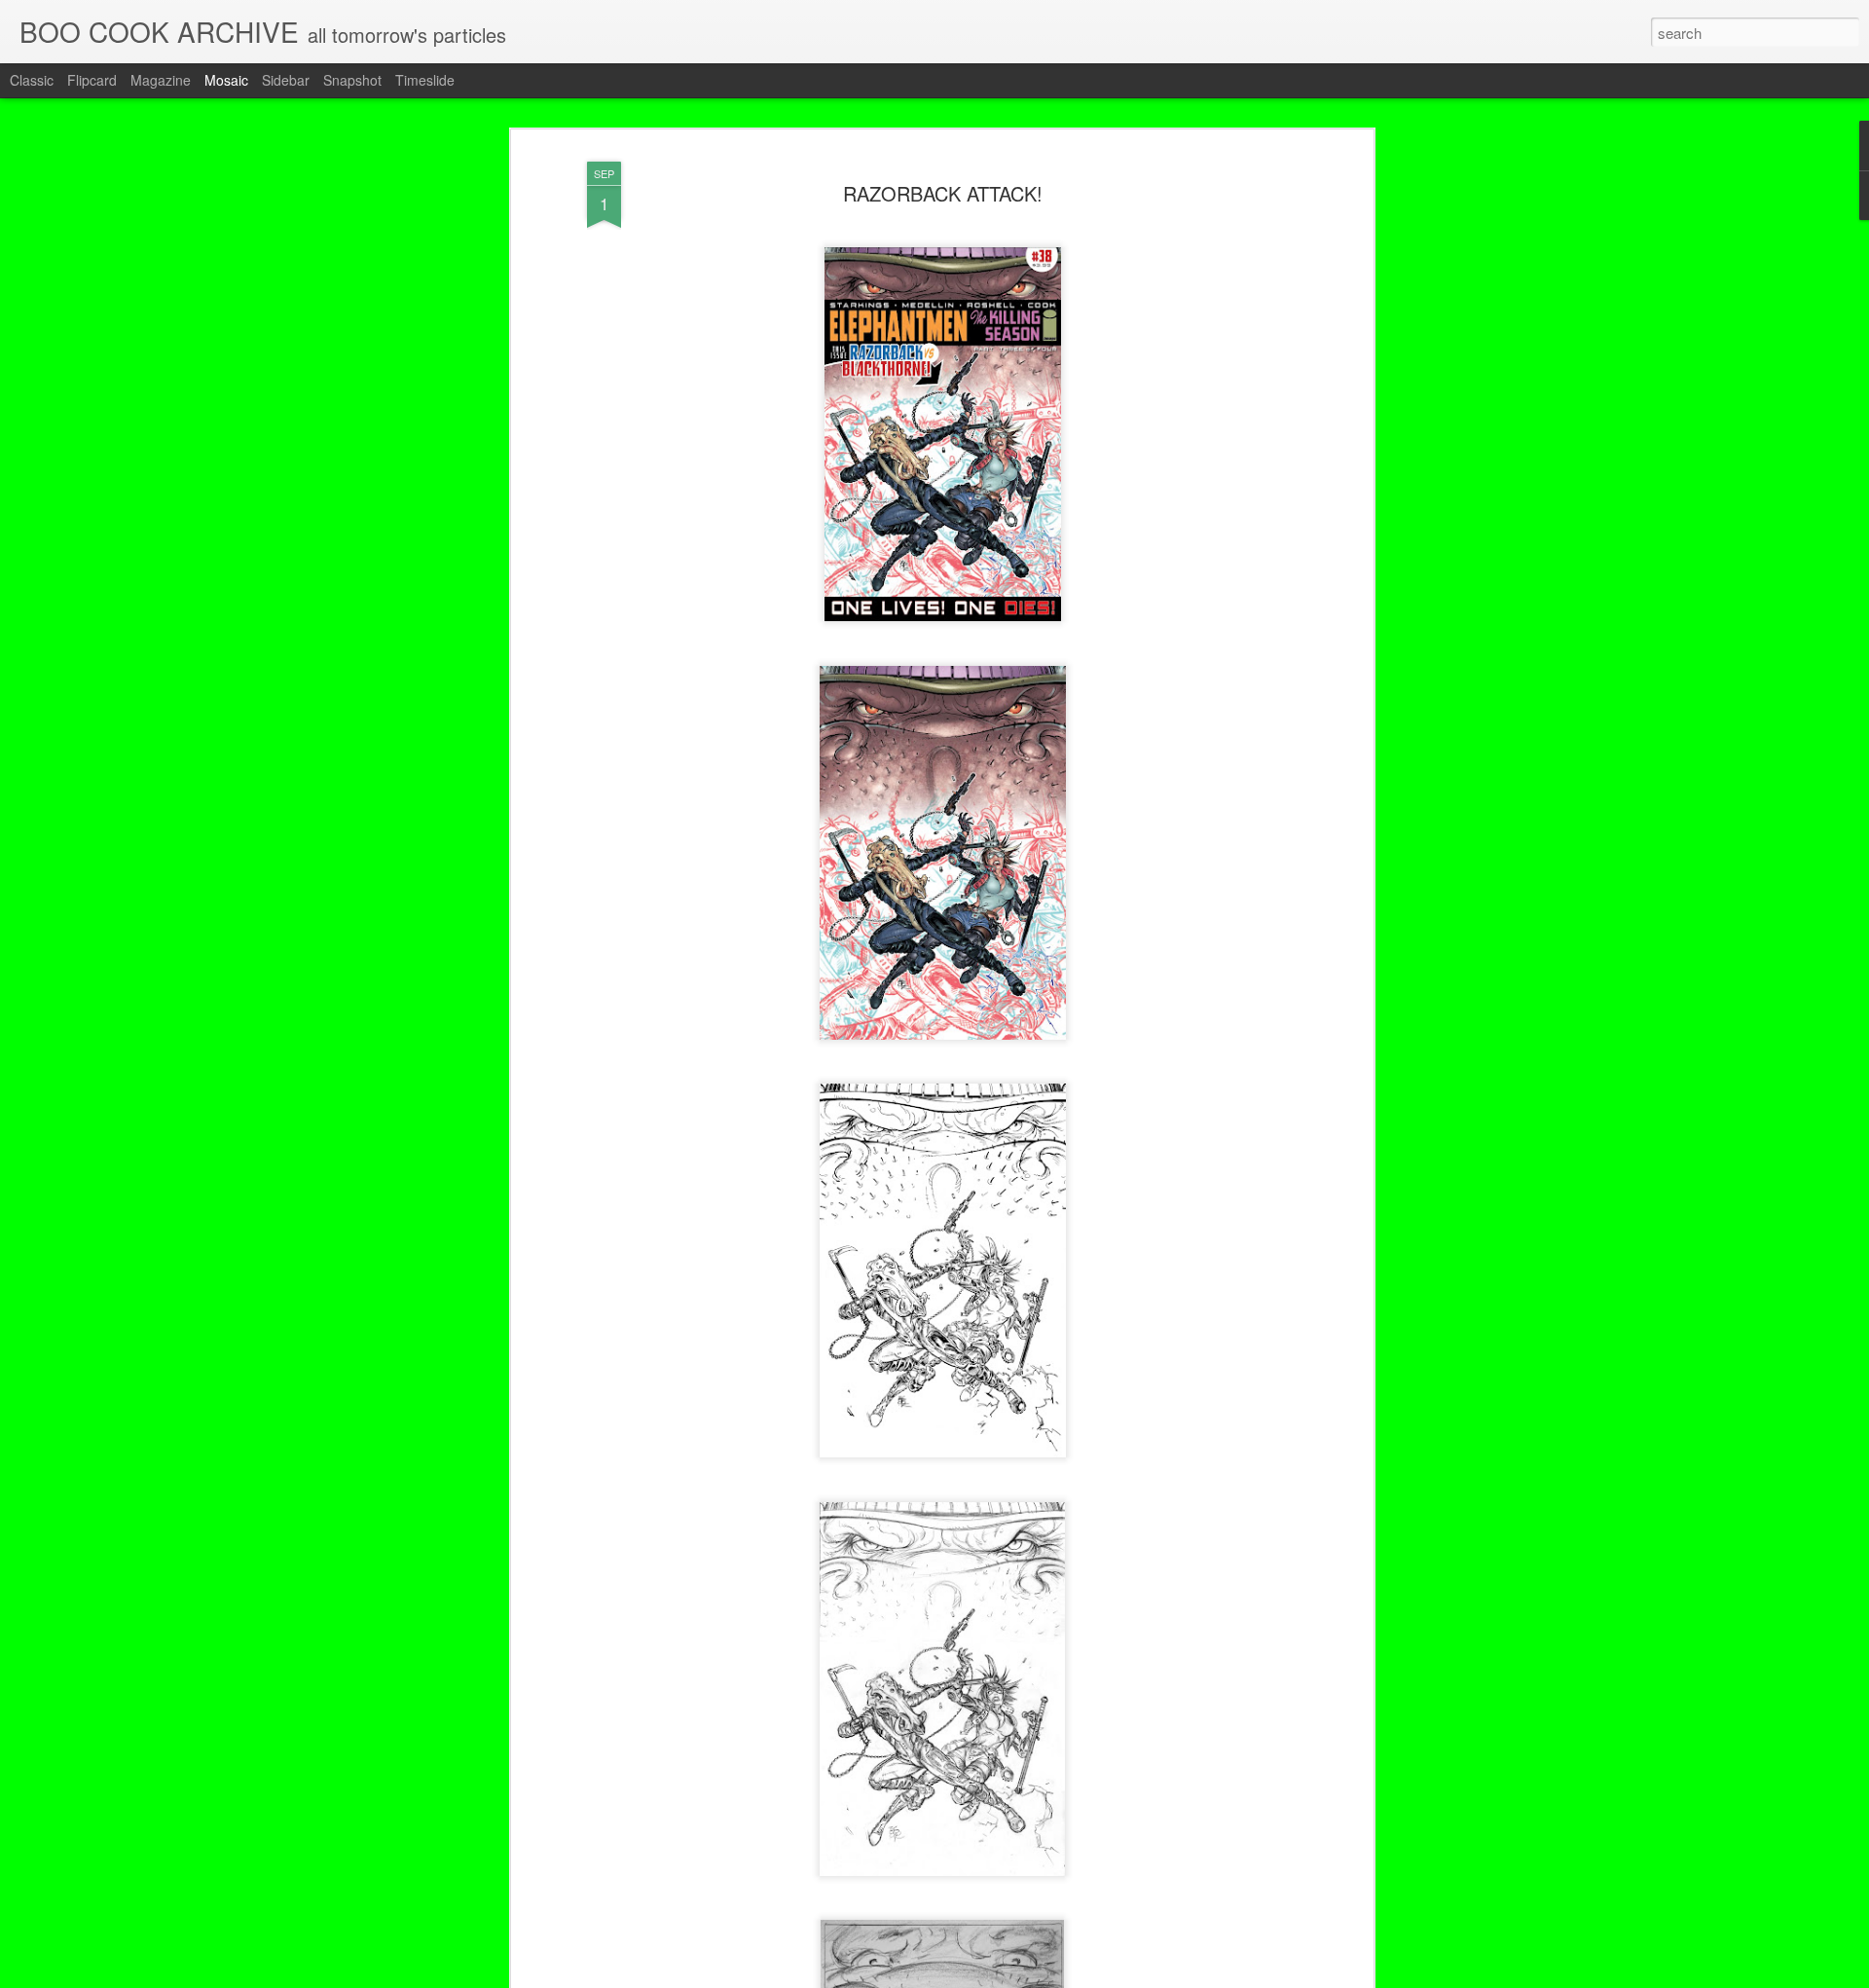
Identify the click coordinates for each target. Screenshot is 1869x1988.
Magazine (161, 80)
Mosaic (226, 80)
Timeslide (425, 80)
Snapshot (352, 80)
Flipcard (92, 80)
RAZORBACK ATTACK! (943, 193)
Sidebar (286, 80)
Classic (32, 80)
